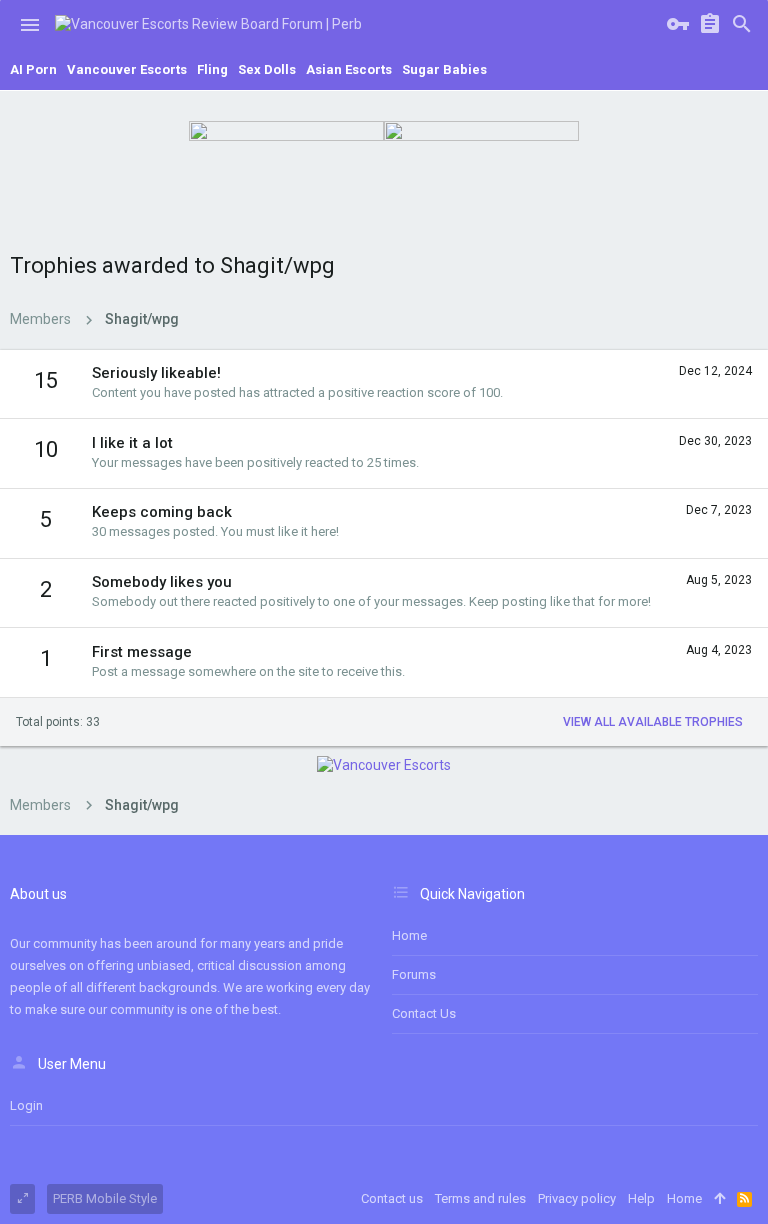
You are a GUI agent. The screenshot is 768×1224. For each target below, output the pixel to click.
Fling (212, 69)
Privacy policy (577, 1198)
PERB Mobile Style (105, 1198)
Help (641, 1198)
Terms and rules (480, 1198)
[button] (30, 25)
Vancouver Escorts (127, 69)
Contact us (424, 1013)
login (26, 1105)
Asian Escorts (349, 69)
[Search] (742, 25)
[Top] (719, 1199)
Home (409, 935)
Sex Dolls (267, 69)
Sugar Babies (444, 69)
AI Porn (33, 69)
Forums (414, 974)
